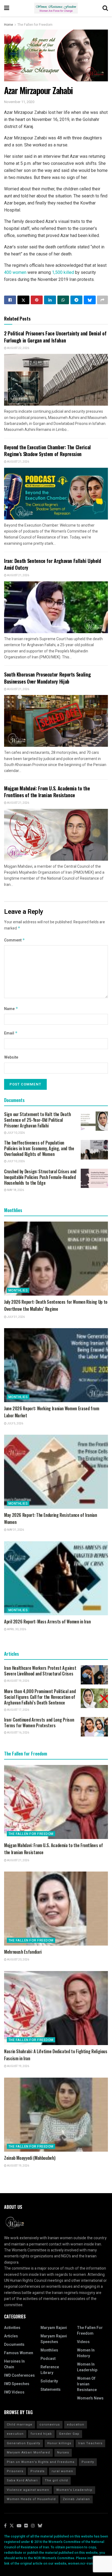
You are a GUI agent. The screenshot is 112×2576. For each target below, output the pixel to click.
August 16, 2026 (18, 1733)
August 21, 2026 (18, 462)
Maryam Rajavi (54, 2328)
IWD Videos (14, 2392)
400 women (15, 272)
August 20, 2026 (18, 1960)
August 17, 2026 (18, 1710)
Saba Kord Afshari (22, 2480)
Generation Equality (24, 2443)
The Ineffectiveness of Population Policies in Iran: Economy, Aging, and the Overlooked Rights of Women (39, 1148)
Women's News (90, 2398)
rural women (62, 2471)
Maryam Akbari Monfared (28, 2452)
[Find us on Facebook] (5, 2526)
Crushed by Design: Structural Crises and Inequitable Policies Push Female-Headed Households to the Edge (40, 1177)
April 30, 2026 (16, 1629)
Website (11, 1057)
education (76, 2425)
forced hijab (41, 2434)
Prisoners (15, 2471)
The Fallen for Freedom (35, 25)
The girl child (56, 2480)
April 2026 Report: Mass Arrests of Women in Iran (47, 1622)
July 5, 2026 (15, 1424)
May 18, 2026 (15, 1190)
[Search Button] (105, 8)
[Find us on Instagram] (33, 2526)
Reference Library (50, 2370)
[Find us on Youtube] (19, 2526)
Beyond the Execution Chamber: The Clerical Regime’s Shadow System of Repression (47, 451)
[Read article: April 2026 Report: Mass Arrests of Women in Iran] (56, 1578)
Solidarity (49, 2381)
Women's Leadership (74, 2490)
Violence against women (28, 2490)
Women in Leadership (87, 2367)
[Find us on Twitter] (12, 2526)
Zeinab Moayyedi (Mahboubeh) (30, 2158)
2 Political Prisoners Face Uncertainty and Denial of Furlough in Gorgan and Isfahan (55, 337)
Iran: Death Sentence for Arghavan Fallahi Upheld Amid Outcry (53, 564)
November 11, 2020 (19, 102)
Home (9, 25)
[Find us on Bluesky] (40, 2526)
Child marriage (20, 2425)
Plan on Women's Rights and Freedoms (41, 2462)
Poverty (88, 2462)
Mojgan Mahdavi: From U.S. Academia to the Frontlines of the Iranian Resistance (47, 792)
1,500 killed (63, 272)
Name (11, 1009)
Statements (51, 2390)
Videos (83, 2342)
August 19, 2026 (18, 1681)
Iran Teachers (90, 2443)
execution (15, 2434)
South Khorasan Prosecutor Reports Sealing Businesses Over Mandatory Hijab (47, 678)
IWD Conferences (19, 2375)
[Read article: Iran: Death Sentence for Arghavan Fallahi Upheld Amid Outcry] (56, 607)
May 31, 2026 (15, 1530)
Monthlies (18, 1290)
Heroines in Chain (14, 2364)
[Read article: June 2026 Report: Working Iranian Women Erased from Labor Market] (56, 1365)
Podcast (48, 2359)
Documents (14, 2345)
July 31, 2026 (16, 1317)
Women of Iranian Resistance (87, 2384)
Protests (38, 2471)
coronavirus (50, 2425)
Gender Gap (69, 2434)
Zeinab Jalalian (76, 2499)
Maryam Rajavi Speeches (54, 2339)
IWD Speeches (17, 2384)
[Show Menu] (7, 8)
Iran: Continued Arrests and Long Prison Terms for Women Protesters (39, 1723)
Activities (12, 2328)
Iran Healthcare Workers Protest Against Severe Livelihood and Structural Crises (40, 1671)
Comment (15, 940)
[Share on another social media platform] (102, 300)
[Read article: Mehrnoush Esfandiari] (56, 1909)
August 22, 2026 (18, 348)
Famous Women (19, 2353)
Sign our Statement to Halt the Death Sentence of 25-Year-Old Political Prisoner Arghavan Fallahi (37, 1120)
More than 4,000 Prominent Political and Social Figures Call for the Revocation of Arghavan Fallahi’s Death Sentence (40, 1697)
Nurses (63, 2452)
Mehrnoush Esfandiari (23, 1952)
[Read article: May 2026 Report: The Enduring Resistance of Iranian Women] (56, 1472)
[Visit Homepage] (56, 8)
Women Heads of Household (31, 2499)
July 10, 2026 (16, 1133)
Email (11, 1033)
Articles (11, 2336)
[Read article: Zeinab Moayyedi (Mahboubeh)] (56, 2115)
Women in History (86, 2353)
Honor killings (59, 2443)
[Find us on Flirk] (26, 2526)
